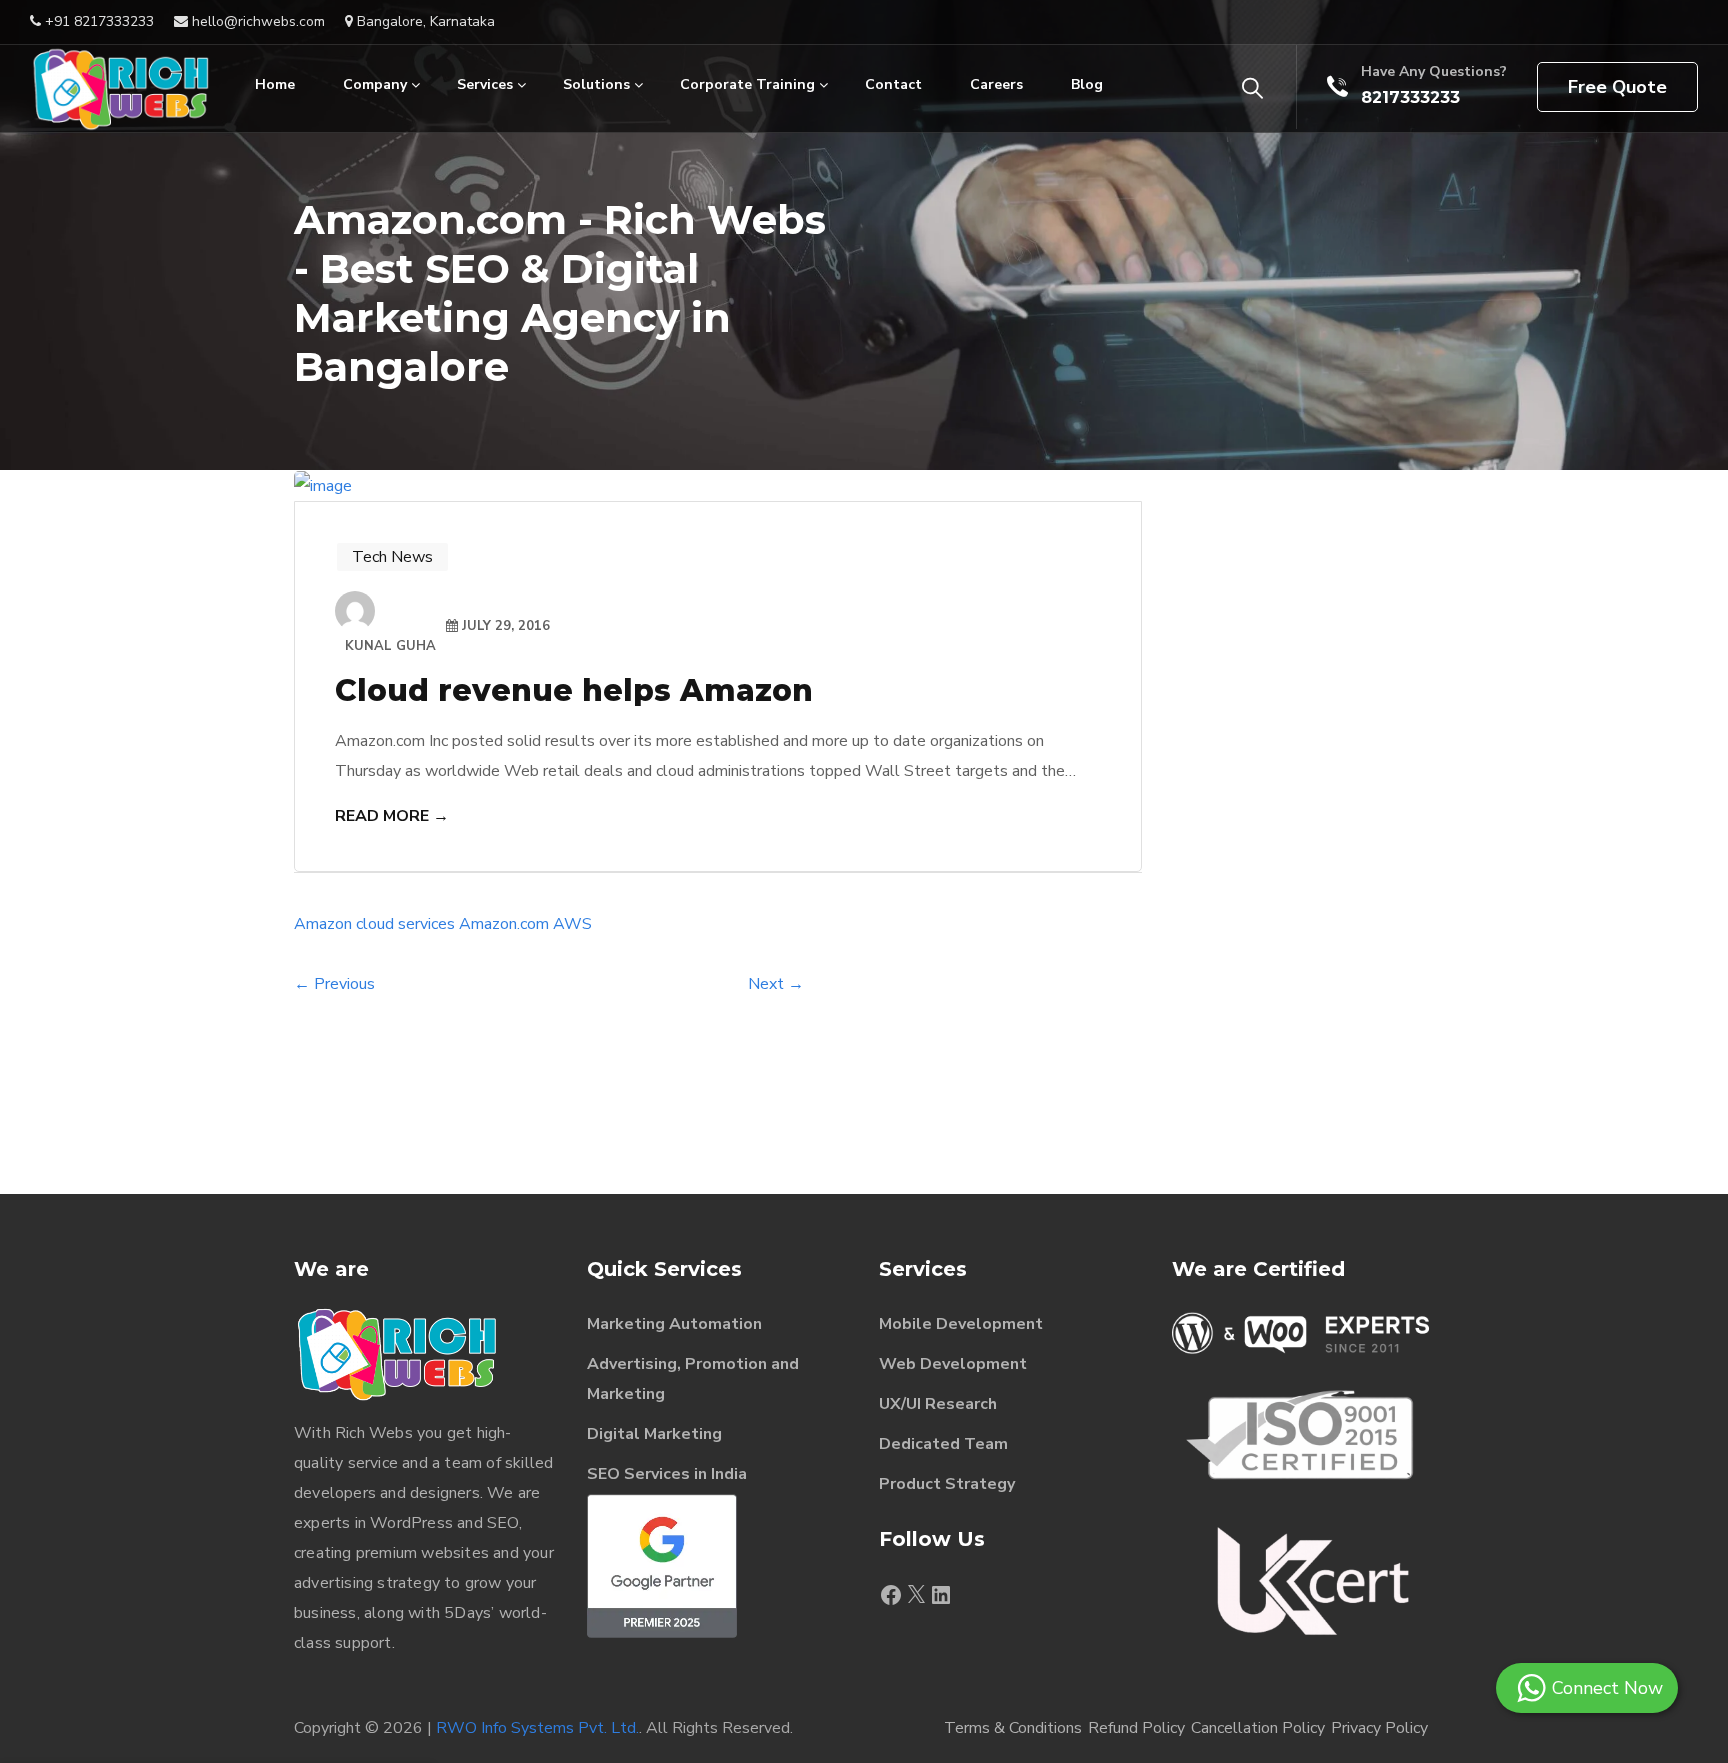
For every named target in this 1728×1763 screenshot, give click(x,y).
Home (275, 84)
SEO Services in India (667, 1474)
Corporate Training (747, 84)
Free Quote (1617, 87)
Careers (996, 84)
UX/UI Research (938, 1404)
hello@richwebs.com (256, 21)
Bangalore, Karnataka (424, 21)
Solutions (596, 84)
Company (375, 84)
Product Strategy (947, 1484)
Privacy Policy (1379, 1728)
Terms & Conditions (1013, 1728)
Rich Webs (374, 1433)
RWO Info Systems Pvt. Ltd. (537, 1728)
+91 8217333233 (97, 21)
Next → (776, 984)
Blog (1087, 84)
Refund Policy (1136, 1728)
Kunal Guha (390, 646)
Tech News (392, 557)
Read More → (392, 816)
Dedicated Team (943, 1444)
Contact (893, 84)
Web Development (953, 1364)
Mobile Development (961, 1324)
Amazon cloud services (374, 924)
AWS (572, 924)
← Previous (334, 984)
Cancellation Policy (1258, 1728)
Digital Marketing (654, 1434)
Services (485, 84)
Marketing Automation (674, 1324)
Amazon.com (504, 924)
